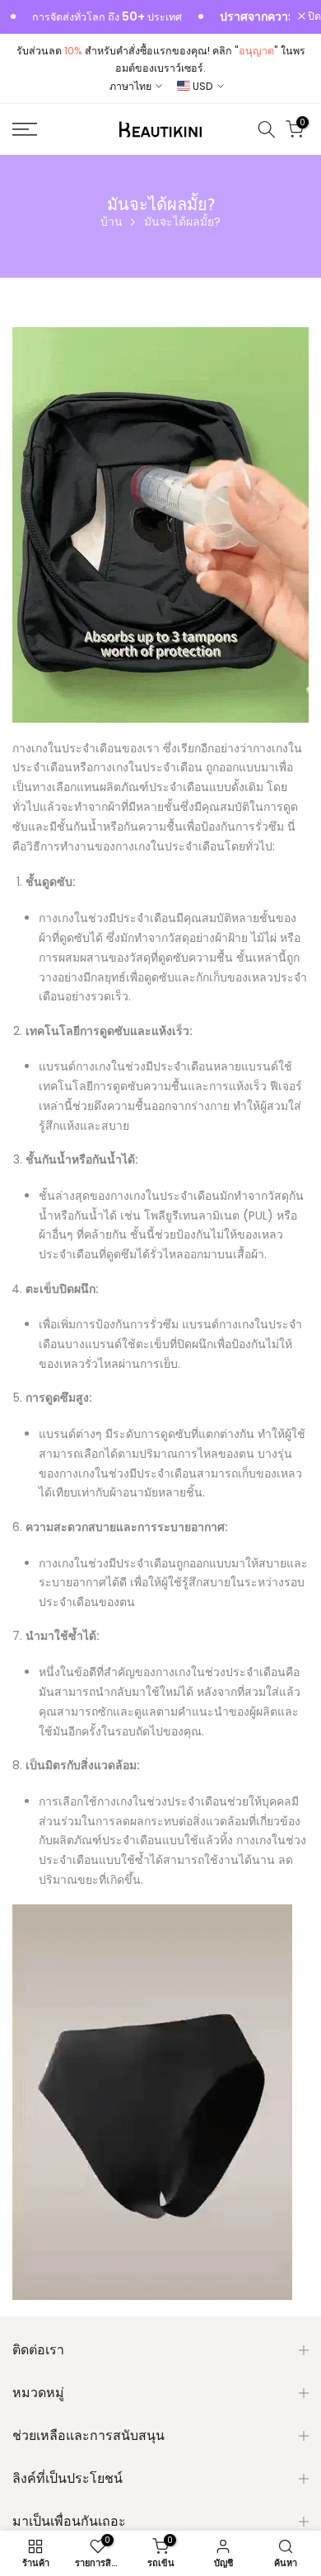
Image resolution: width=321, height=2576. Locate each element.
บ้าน (112, 222)
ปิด (313, 17)
